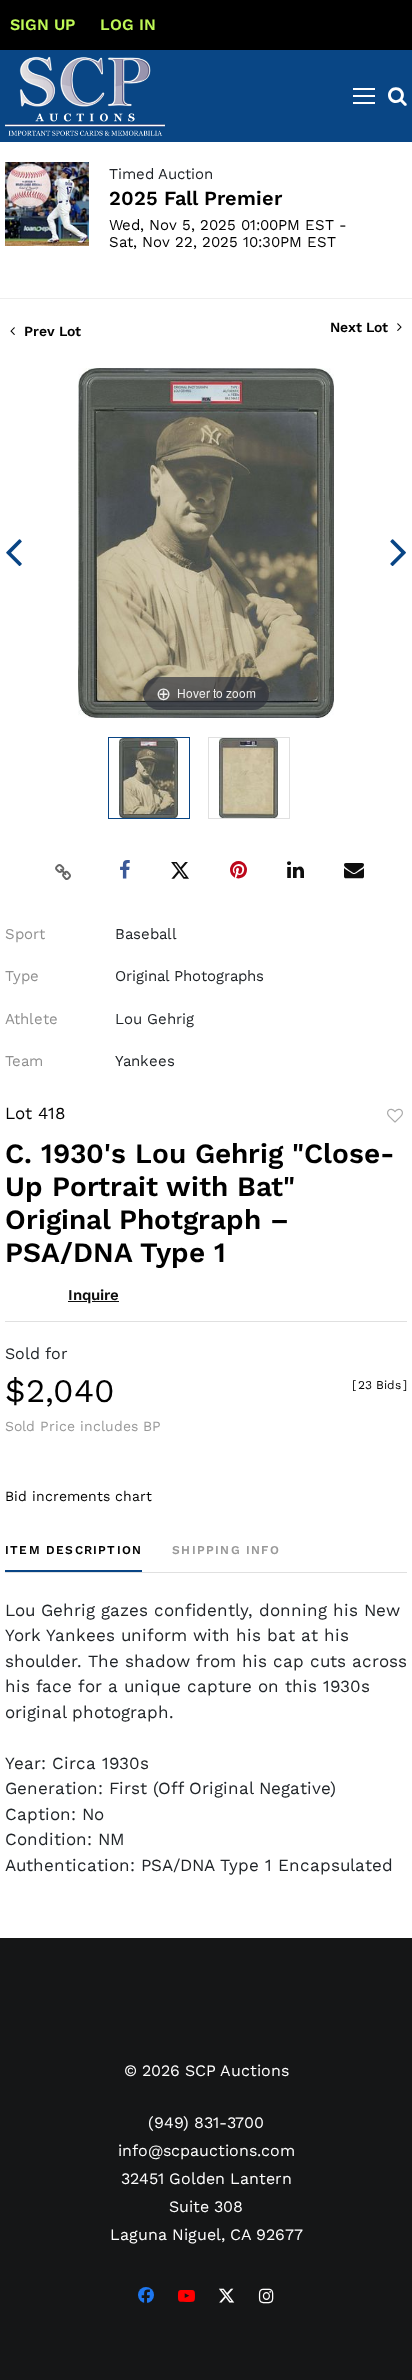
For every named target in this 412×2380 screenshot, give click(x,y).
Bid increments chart (78, 1496)
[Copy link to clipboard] (64, 871)
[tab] (73, 1557)
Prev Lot (50, 331)
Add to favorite (395, 1116)
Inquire (93, 1295)
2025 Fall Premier (195, 198)
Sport (25, 934)
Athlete (31, 1019)
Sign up (42, 24)
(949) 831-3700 (206, 2122)
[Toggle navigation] (364, 96)
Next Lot (361, 327)
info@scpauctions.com (206, 2150)
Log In (128, 24)
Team (24, 1061)
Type (22, 976)
